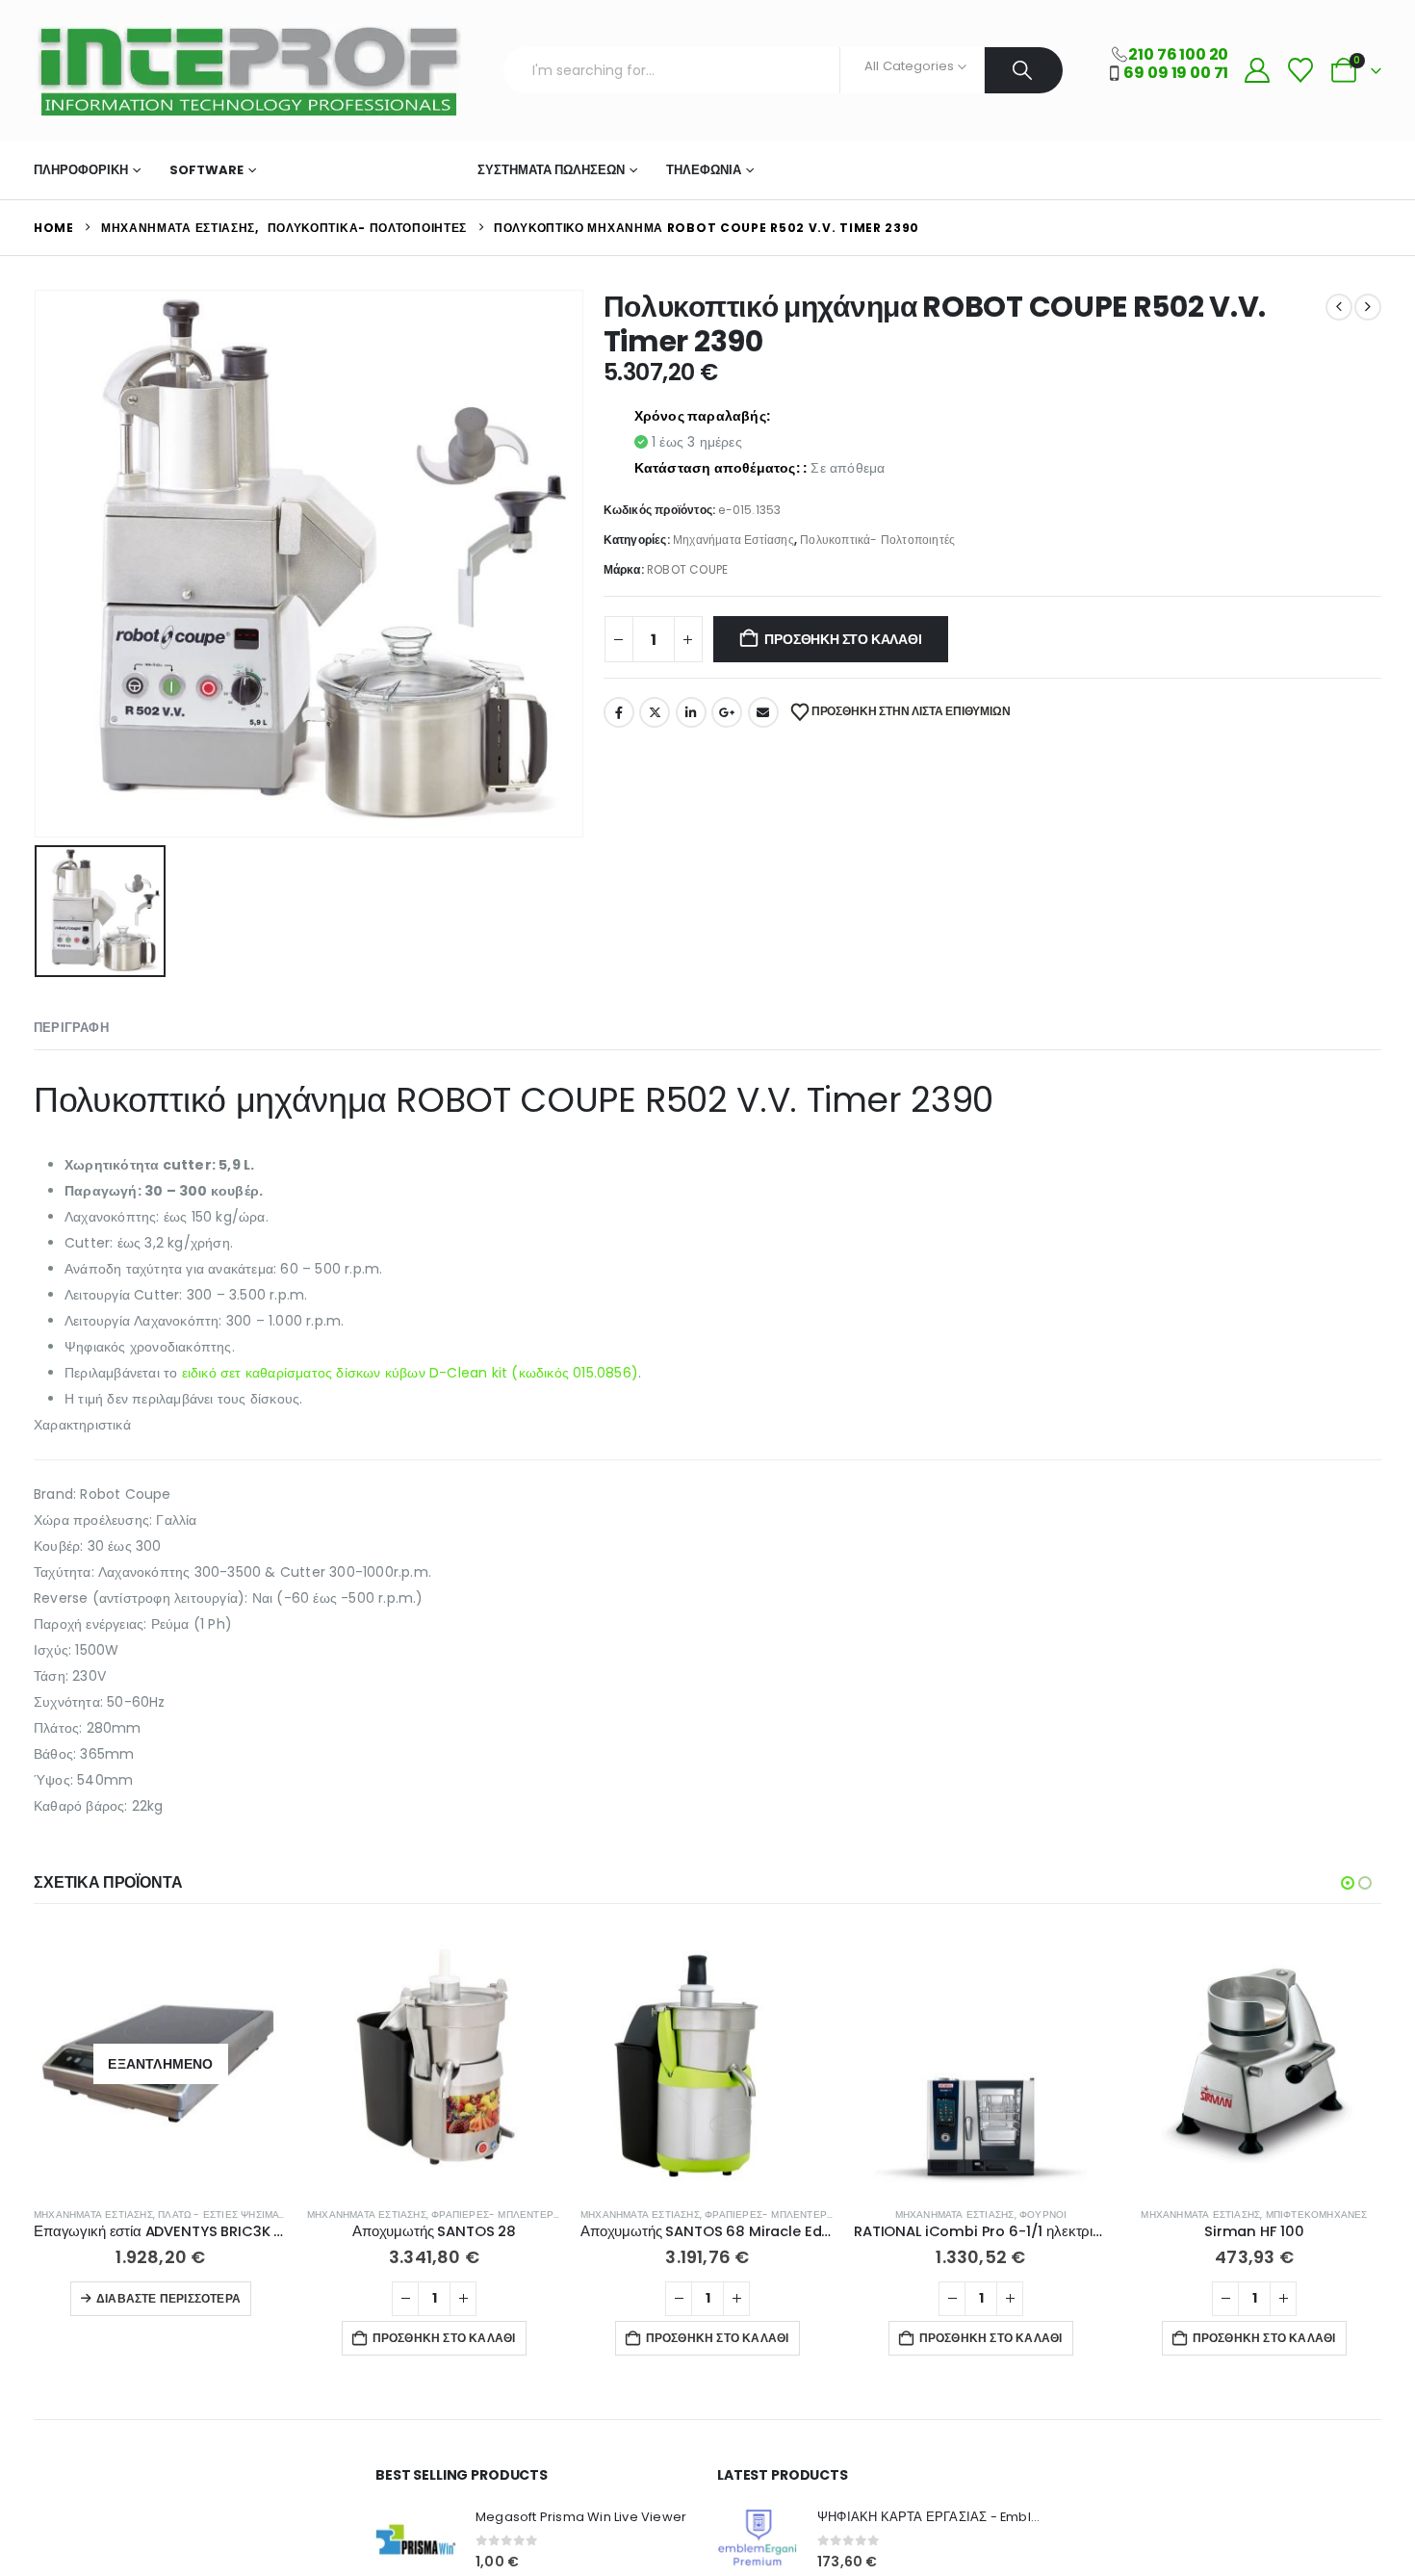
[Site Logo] (247, 71)
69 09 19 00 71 (1176, 73)
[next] (1368, 307)
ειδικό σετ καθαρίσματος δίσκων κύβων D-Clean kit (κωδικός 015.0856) (410, 1373)
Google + (727, 712)
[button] (1348, 1883)
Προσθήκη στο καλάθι (843, 639)
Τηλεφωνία (704, 170)
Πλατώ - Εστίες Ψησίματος (228, 2215)
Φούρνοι (1043, 2215)
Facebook (619, 712)
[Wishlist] (1300, 71)
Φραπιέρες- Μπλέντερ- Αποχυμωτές (531, 2215)
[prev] (1339, 307)
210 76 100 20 (1178, 54)
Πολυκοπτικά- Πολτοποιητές (877, 540)
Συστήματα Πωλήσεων (551, 170)
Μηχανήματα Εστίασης (360, 170)
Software (206, 170)
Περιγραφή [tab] (71, 1028)
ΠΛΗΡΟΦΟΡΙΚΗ (81, 170)
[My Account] (1257, 71)
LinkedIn (691, 712)
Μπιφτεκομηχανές (1317, 2215)
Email (763, 712)
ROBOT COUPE (687, 569)
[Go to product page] (434, 2064)
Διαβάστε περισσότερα (168, 2298)
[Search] (1024, 70)
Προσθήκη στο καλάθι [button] (444, 2338)
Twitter (655, 712)
